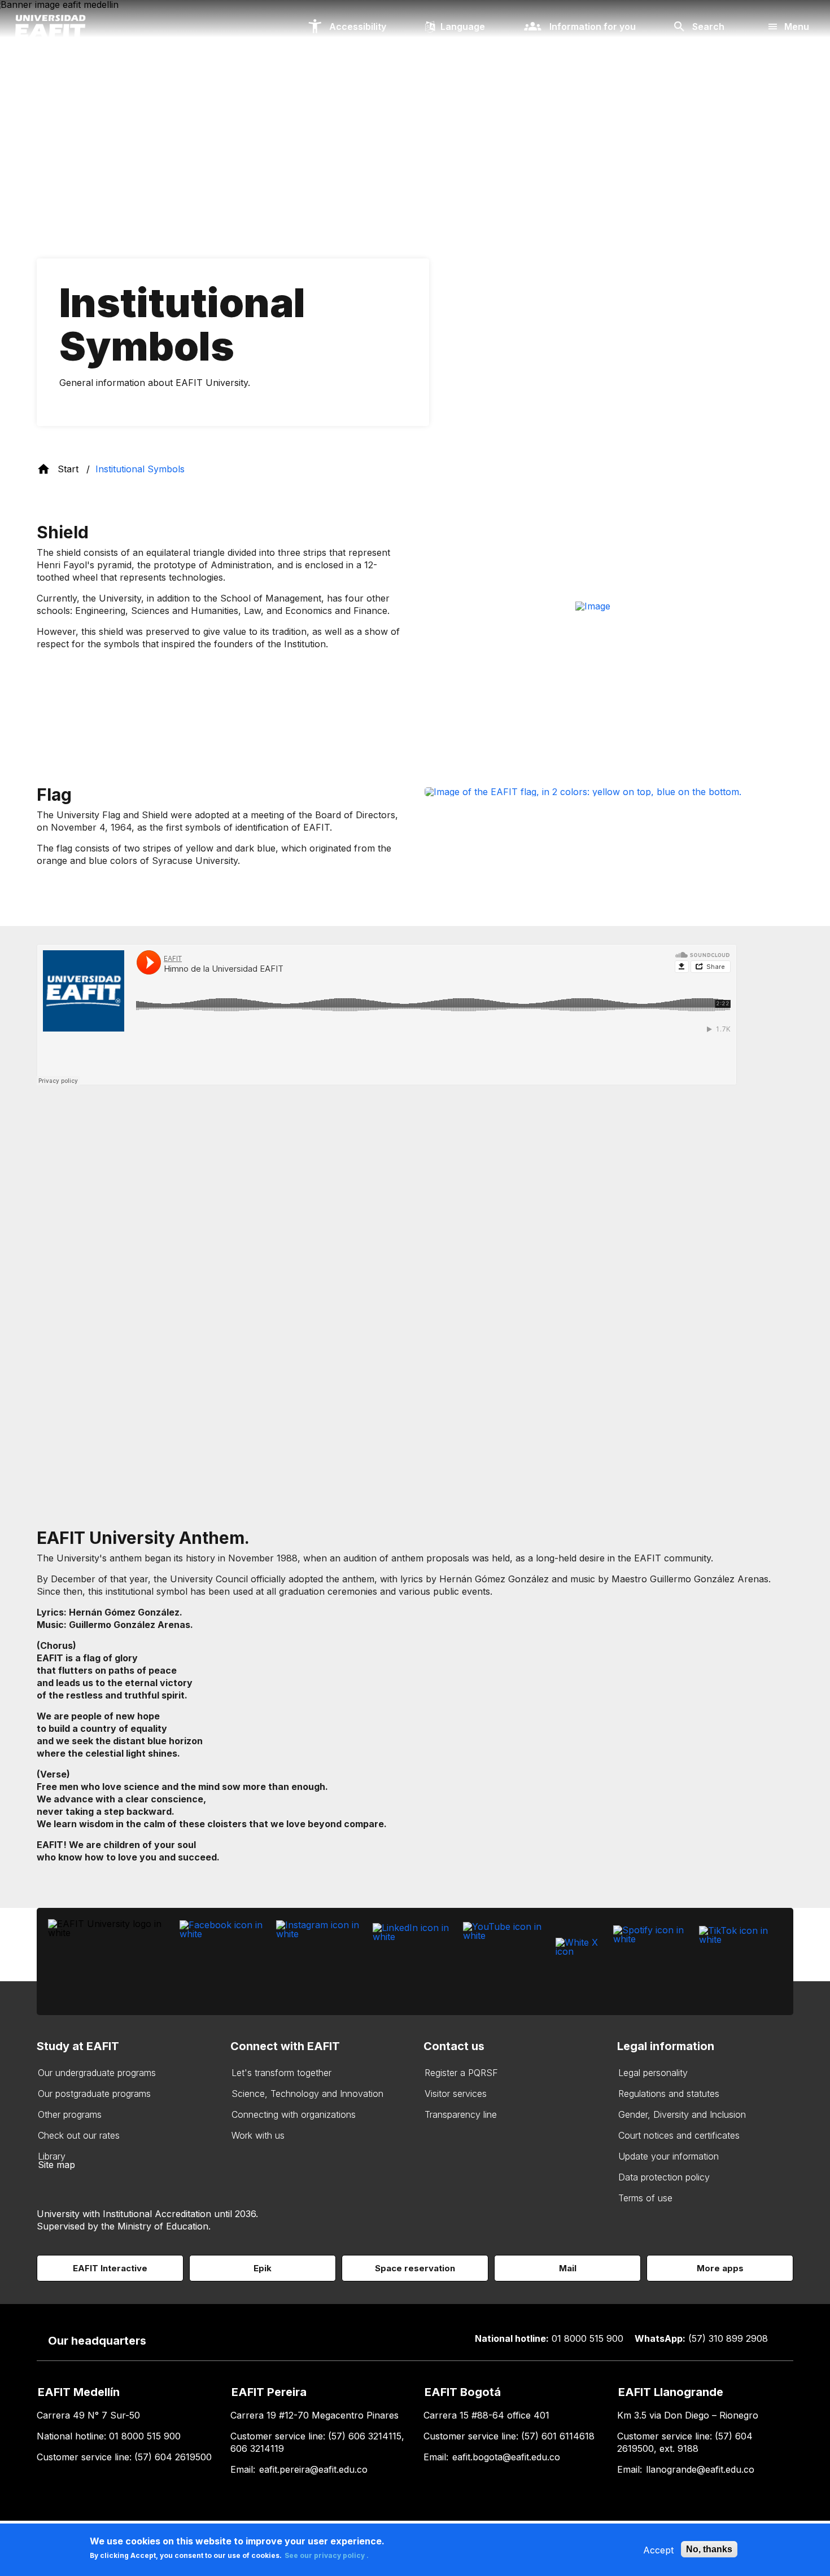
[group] (608, 652)
